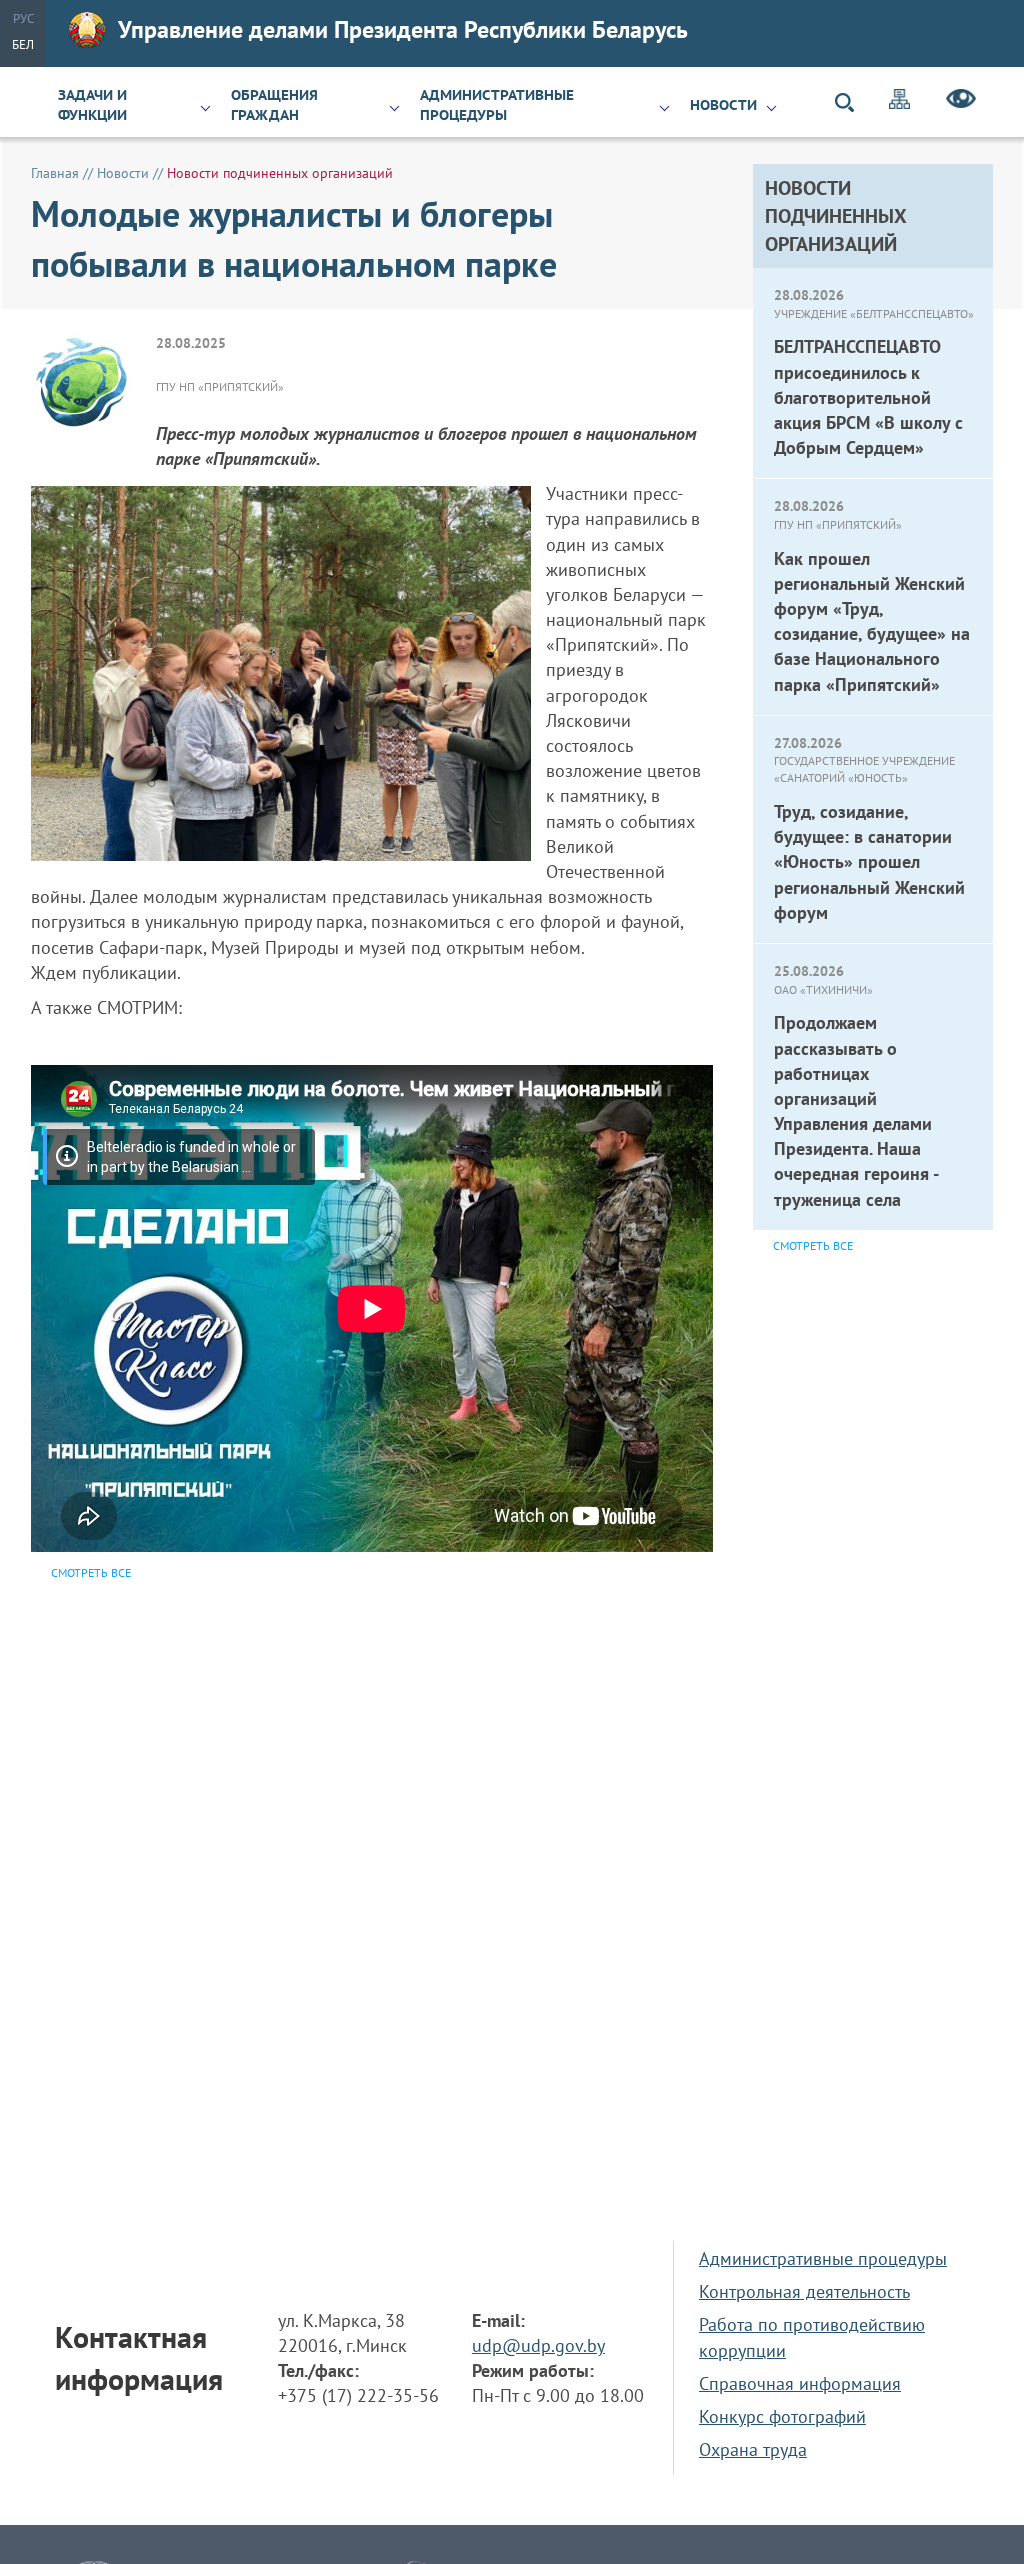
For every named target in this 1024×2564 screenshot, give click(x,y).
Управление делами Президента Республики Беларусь (403, 29)
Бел (23, 44)
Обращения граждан (274, 105)
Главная (55, 173)
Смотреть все (813, 1245)
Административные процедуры (497, 105)
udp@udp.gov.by (538, 2345)
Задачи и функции (92, 105)
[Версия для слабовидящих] (961, 101)
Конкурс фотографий (782, 2416)
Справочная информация (800, 2383)
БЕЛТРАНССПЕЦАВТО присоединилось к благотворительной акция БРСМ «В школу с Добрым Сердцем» (868, 397)
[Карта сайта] (899, 102)
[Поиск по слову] (853, 102)
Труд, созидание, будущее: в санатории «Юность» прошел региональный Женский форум (869, 862)
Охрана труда (753, 2449)
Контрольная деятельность (804, 2291)
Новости (723, 105)
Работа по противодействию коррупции (812, 2337)
